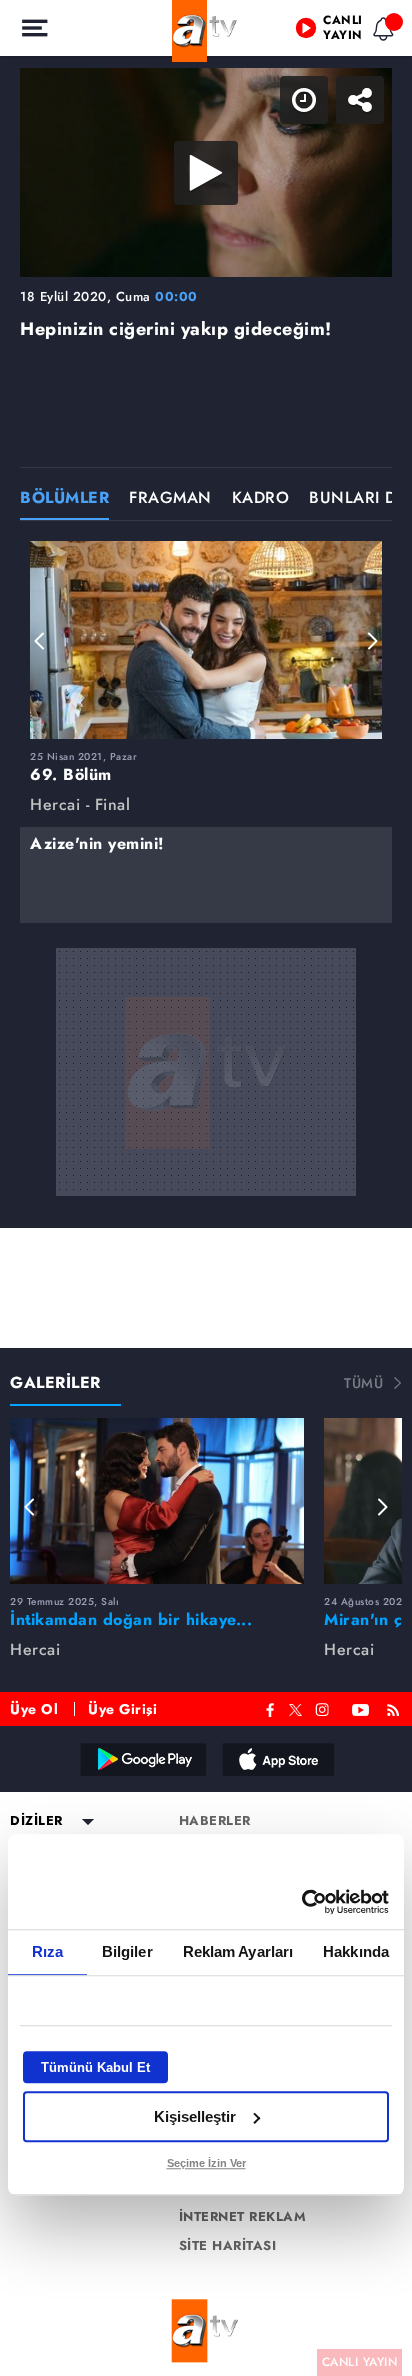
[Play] (206, 1188)
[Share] (380, 32)
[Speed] (324, 32)
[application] (206, 1188)
